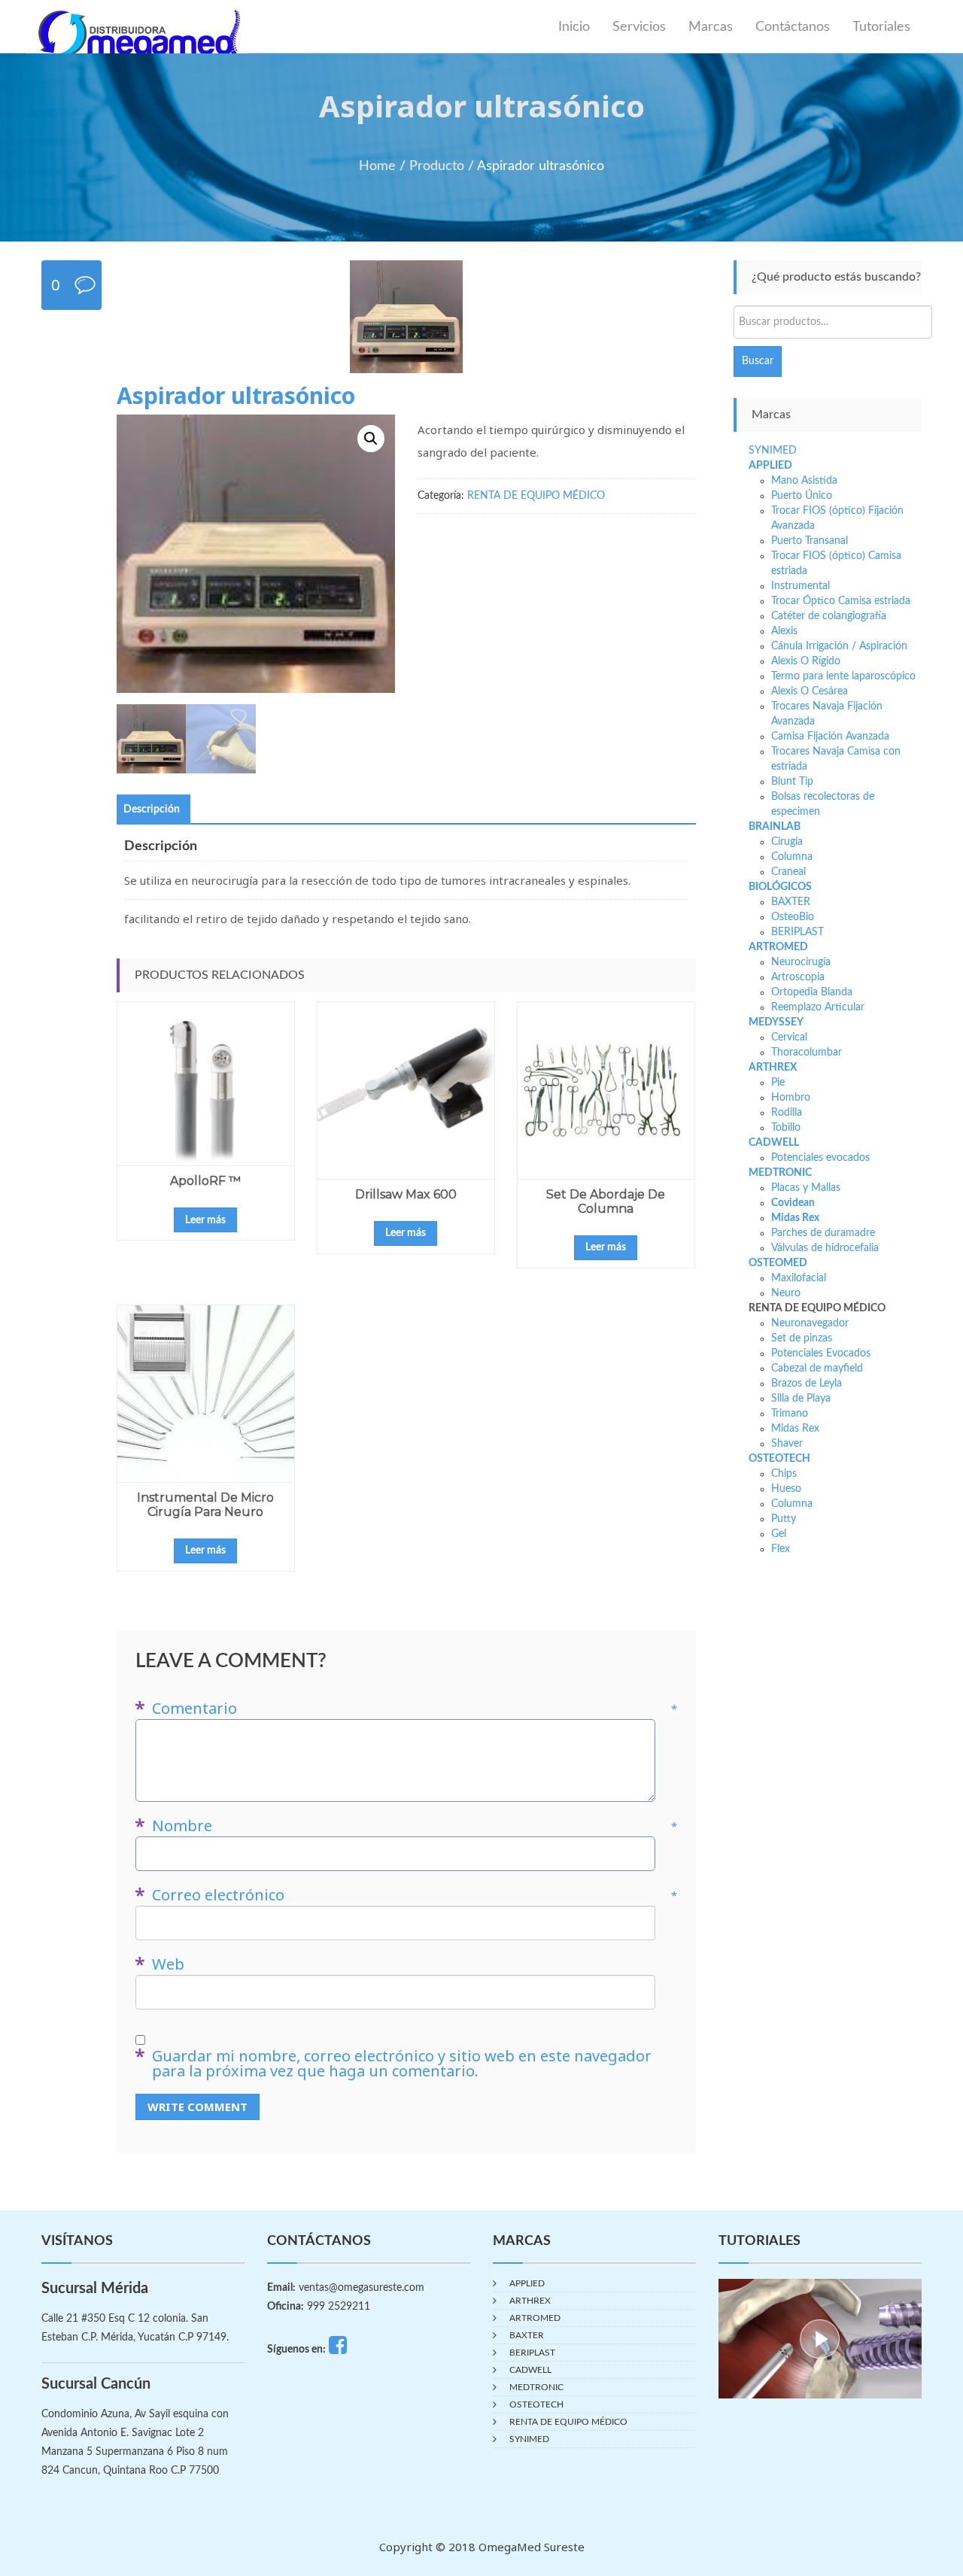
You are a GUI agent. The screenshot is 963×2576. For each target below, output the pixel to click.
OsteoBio (793, 917)
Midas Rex (795, 1218)
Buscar (758, 361)
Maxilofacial (799, 1278)
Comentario (415, 1709)
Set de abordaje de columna (606, 1201)
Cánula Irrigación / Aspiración (839, 646)
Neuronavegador (810, 1323)
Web (168, 1964)
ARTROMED (778, 947)
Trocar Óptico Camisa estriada (841, 601)
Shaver (787, 1444)
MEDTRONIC (780, 1173)
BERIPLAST (797, 932)
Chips (784, 1474)
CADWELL (774, 1143)
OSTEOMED (778, 1263)
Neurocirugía (801, 962)
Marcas (711, 27)
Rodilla (787, 1113)
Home (377, 166)
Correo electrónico (415, 1895)
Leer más (205, 1220)
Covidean (793, 1203)
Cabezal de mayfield (817, 1368)
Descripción (152, 810)
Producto (437, 166)
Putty (784, 1519)
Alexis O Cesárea (810, 691)
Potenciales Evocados (821, 1353)
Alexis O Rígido (806, 661)
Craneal (788, 872)
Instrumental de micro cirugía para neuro (205, 1505)
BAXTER (791, 902)
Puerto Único (802, 496)
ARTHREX (773, 1068)
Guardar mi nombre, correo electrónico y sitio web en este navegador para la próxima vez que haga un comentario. (402, 2064)
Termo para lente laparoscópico (843, 676)
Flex (781, 1549)
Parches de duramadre (823, 1233)
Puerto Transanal (810, 541)
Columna (792, 857)
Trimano (790, 1414)
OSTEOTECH (779, 1459)
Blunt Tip (792, 782)
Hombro (791, 1098)
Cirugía (787, 842)
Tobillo (786, 1128)
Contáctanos (793, 27)
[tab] (152, 810)
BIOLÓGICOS (780, 887)
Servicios (639, 27)
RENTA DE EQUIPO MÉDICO (536, 496)
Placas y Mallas (806, 1188)
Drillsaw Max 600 (406, 1194)
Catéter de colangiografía (829, 616)
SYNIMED (773, 451)
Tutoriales (881, 27)
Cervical (789, 1037)
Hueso (786, 1489)
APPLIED (770, 466)
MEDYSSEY (776, 1022)
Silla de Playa (801, 1399)
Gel (779, 1534)
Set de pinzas (802, 1338)
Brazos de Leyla (807, 1384)
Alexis (784, 631)
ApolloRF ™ (205, 1181)
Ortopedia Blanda (812, 992)
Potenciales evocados (820, 1158)
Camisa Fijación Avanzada (830, 737)
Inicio (574, 27)
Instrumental (800, 586)
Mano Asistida (804, 481)
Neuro (786, 1293)
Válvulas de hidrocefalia (825, 1248)
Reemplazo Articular (818, 1007)
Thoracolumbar (807, 1053)
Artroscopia (798, 977)
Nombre (415, 1826)
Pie (778, 1083)
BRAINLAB (775, 827)
